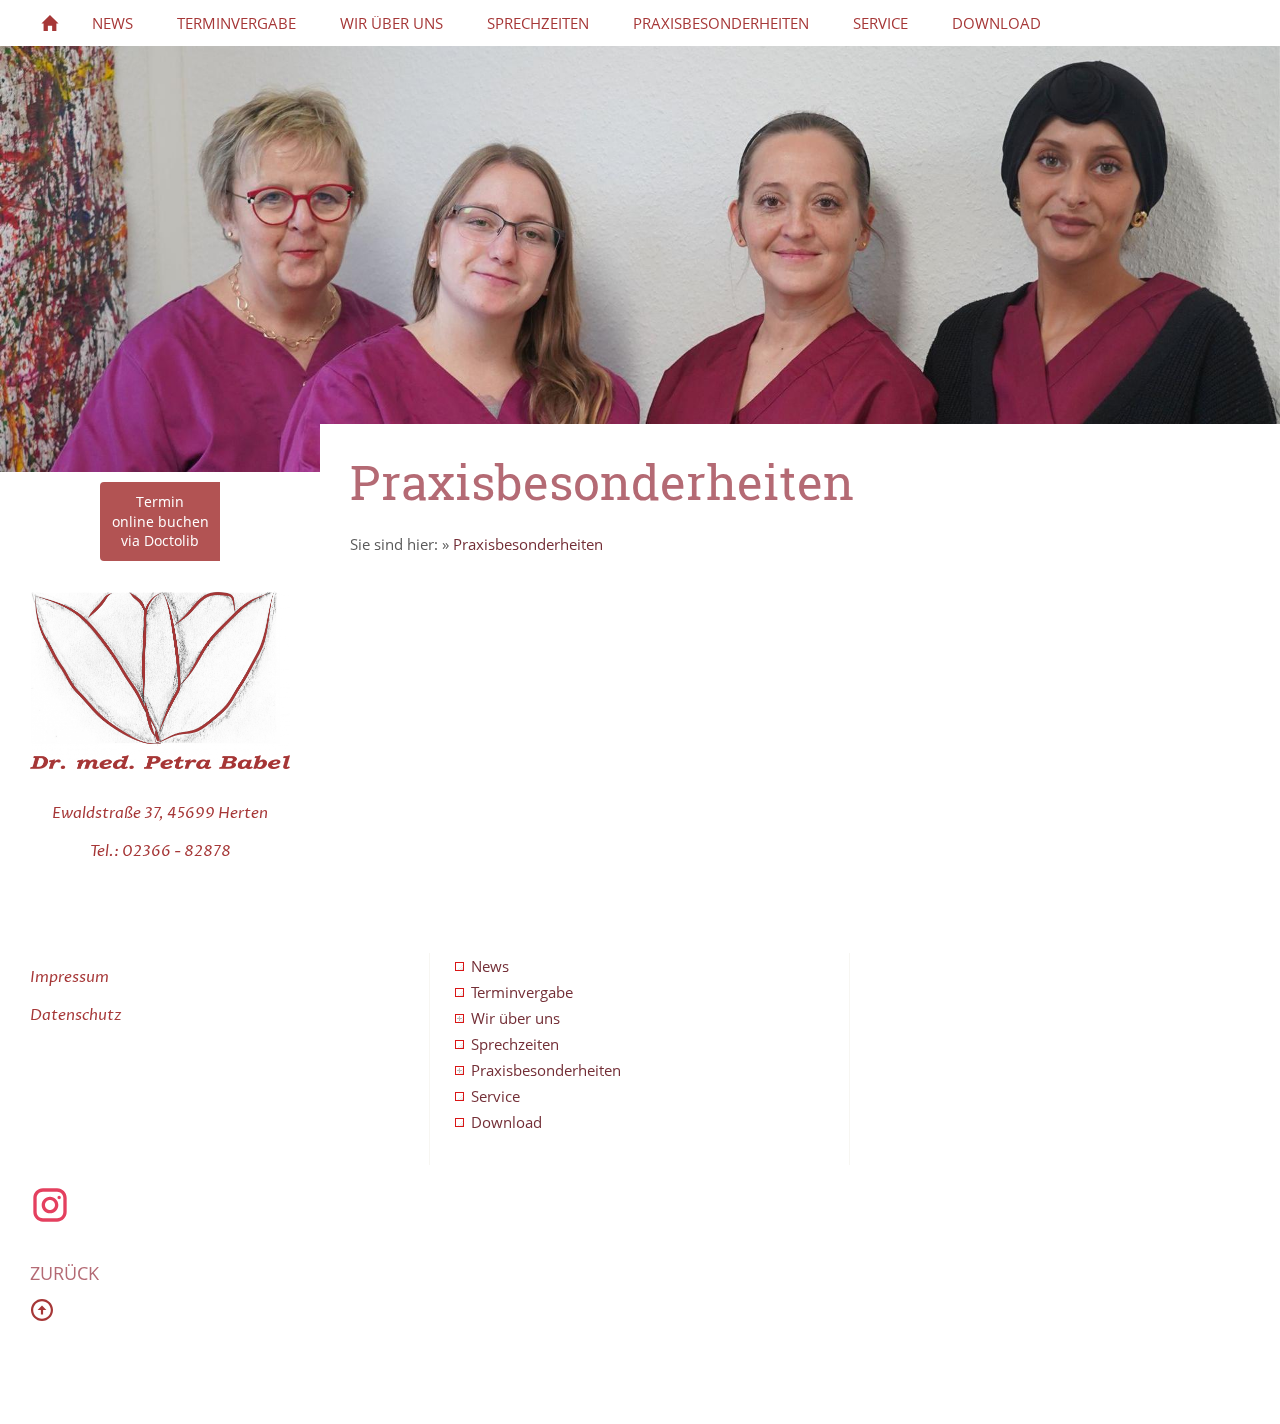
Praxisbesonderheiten (528, 544)
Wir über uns (515, 1018)
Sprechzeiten (515, 1044)
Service (495, 1096)
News (490, 966)
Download (506, 1122)
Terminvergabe (522, 992)
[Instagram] (50, 1219)
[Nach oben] (42, 1310)
